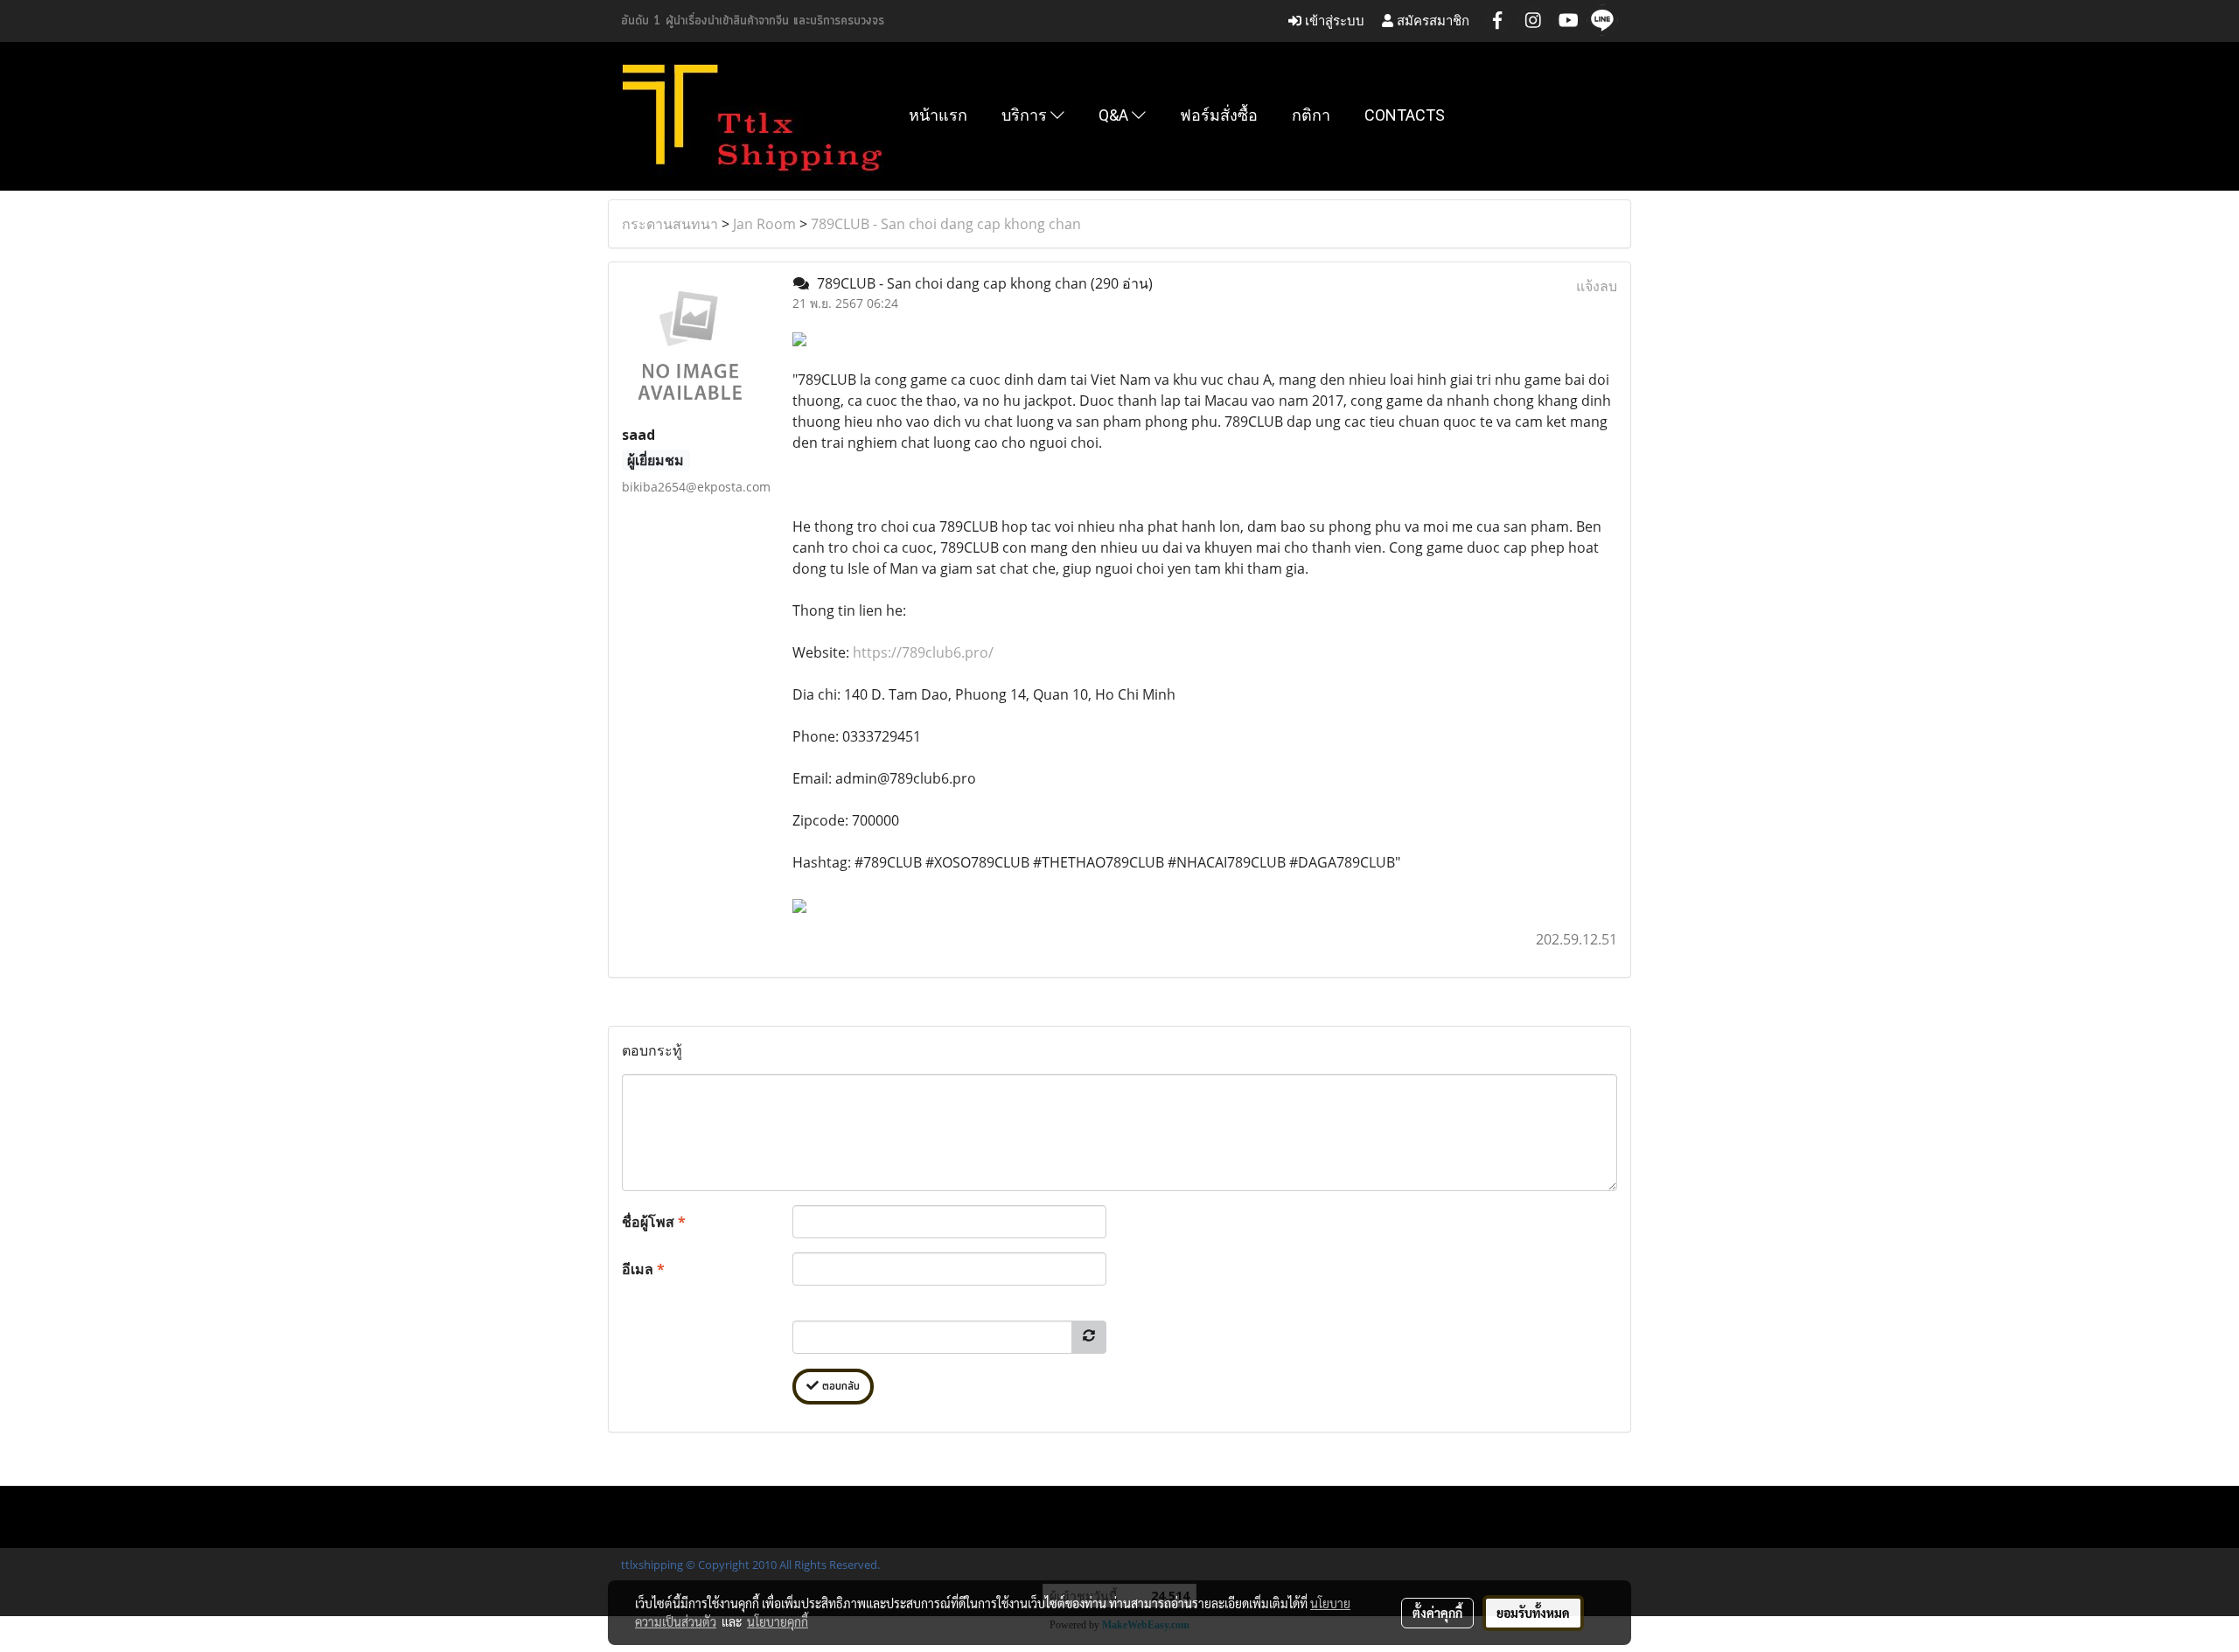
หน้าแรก (938, 115)
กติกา (1311, 115)
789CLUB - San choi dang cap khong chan (946, 224)
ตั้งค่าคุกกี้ (1437, 1613)
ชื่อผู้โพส (654, 1222)
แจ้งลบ (1597, 286)
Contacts (1405, 115)
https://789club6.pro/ (923, 652)
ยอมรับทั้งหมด (1533, 1613)
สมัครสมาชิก (1431, 21)
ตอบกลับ (839, 1387)
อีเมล (643, 1269)
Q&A (1115, 115)
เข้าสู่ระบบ (1333, 21)
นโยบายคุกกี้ (778, 1621)
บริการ (1026, 115)
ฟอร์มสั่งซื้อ (1219, 115)
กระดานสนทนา (670, 224)
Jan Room (764, 224)
